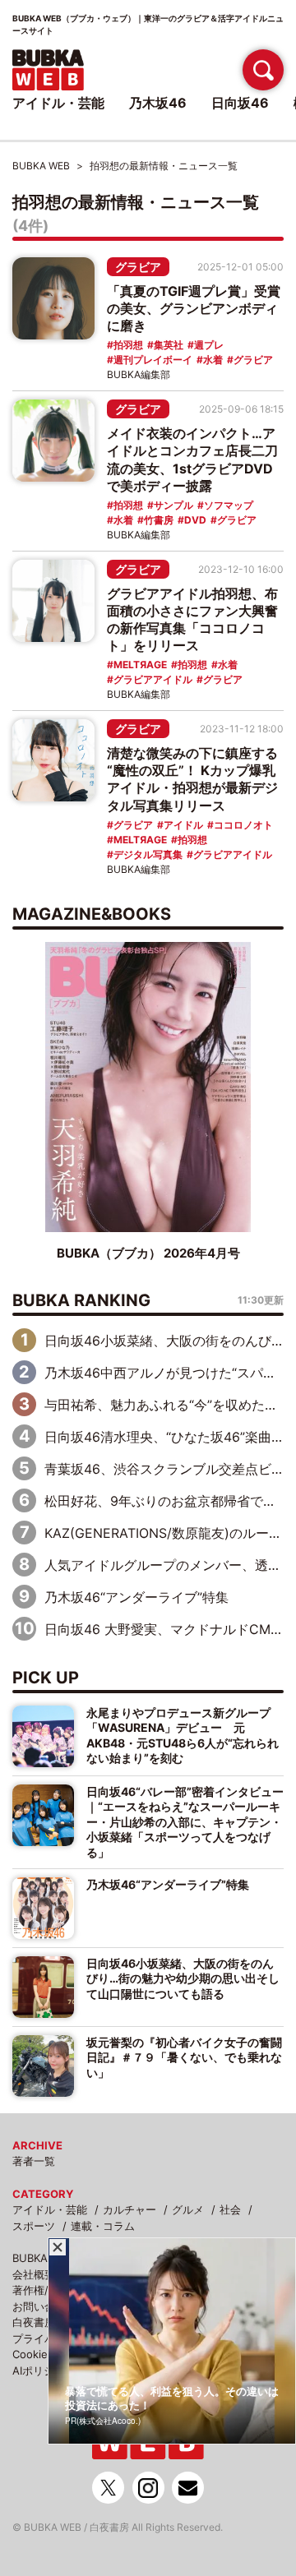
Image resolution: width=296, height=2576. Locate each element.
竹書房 (159, 520)
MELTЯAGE (140, 665)
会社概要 (34, 2274)
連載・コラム (103, 2226)
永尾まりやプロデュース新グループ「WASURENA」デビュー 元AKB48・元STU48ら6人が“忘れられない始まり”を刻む (183, 1735)
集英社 (169, 345)
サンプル (173, 505)
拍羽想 (128, 345)
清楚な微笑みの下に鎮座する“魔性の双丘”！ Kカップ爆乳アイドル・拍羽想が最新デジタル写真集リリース (192, 779)
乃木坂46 (158, 103)
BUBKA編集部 (139, 374)
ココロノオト (243, 825)
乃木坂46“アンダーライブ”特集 (136, 1597)
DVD (195, 520)
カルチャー (129, 2209)
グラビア (138, 267)
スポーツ (34, 2226)
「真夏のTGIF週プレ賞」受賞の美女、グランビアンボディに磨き (194, 308)
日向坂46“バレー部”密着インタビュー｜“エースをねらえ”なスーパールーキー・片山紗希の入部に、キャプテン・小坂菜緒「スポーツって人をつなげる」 (185, 1822)
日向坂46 (240, 103)
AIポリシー (39, 2371)
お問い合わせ (44, 2306)
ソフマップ (229, 505)
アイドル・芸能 (50, 2209)
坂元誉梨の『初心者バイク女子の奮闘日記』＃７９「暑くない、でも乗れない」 (184, 2057)
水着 (213, 360)
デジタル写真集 (148, 854)
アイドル (183, 825)
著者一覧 (34, 2161)
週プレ (209, 345)
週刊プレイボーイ (153, 360)
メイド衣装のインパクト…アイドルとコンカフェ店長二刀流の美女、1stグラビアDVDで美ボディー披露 (192, 459)
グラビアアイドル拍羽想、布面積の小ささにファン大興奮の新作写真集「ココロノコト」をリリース (192, 619)
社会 (230, 2209)
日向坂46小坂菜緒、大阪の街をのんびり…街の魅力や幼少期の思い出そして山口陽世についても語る (183, 1978)
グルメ (188, 2209)
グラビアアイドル (153, 679)
